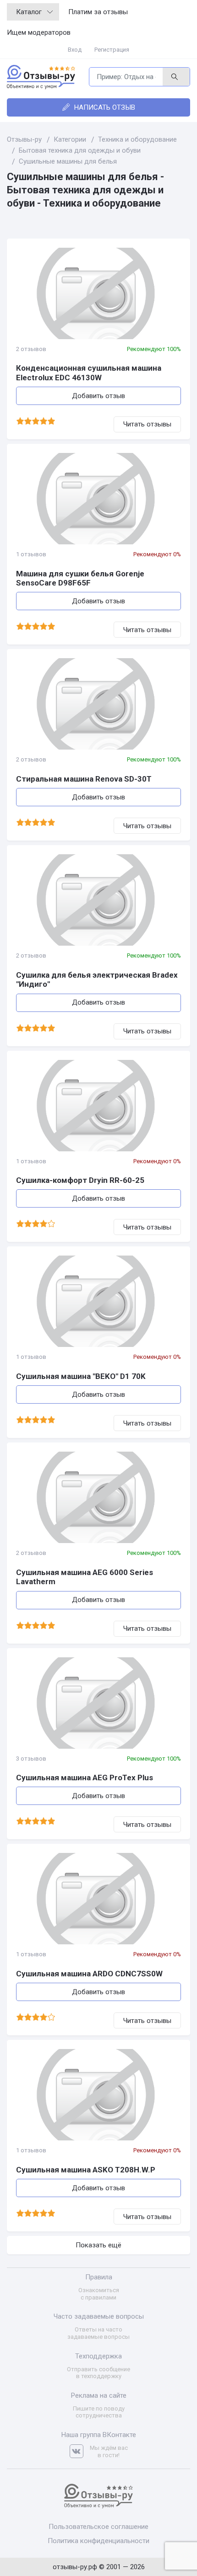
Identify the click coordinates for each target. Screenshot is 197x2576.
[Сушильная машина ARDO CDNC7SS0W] (98, 1899)
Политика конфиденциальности (98, 2541)
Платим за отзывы (98, 12)
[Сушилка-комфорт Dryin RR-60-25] (98, 1106)
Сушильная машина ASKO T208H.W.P (86, 2170)
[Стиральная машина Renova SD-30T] (98, 704)
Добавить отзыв (98, 396)
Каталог (29, 12)
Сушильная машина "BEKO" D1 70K (81, 1376)
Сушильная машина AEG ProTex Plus (85, 1778)
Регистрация (112, 50)
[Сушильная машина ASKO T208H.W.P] (98, 2095)
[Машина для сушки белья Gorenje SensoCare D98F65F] (98, 499)
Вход (75, 50)
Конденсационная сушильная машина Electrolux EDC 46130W (89, 373)
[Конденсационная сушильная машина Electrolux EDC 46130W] (98, 293)
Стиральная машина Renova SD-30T (84, 779)
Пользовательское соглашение (98, 2527)
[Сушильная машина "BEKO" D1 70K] (98, 1301)
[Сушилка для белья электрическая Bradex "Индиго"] (98, 900)
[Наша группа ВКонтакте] (80, 2451)
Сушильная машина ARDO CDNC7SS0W (89, 1974)
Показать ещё (98, 2245)
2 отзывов (31, 349)
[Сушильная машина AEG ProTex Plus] (98, 1703)
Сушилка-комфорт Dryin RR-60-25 (80, 1180)
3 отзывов (31, 1759)
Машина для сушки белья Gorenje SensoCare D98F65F (80, 578)
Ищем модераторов (39, 32)
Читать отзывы (147, 424)
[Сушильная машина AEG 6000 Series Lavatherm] (98, 1497)
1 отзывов (31, 554)
